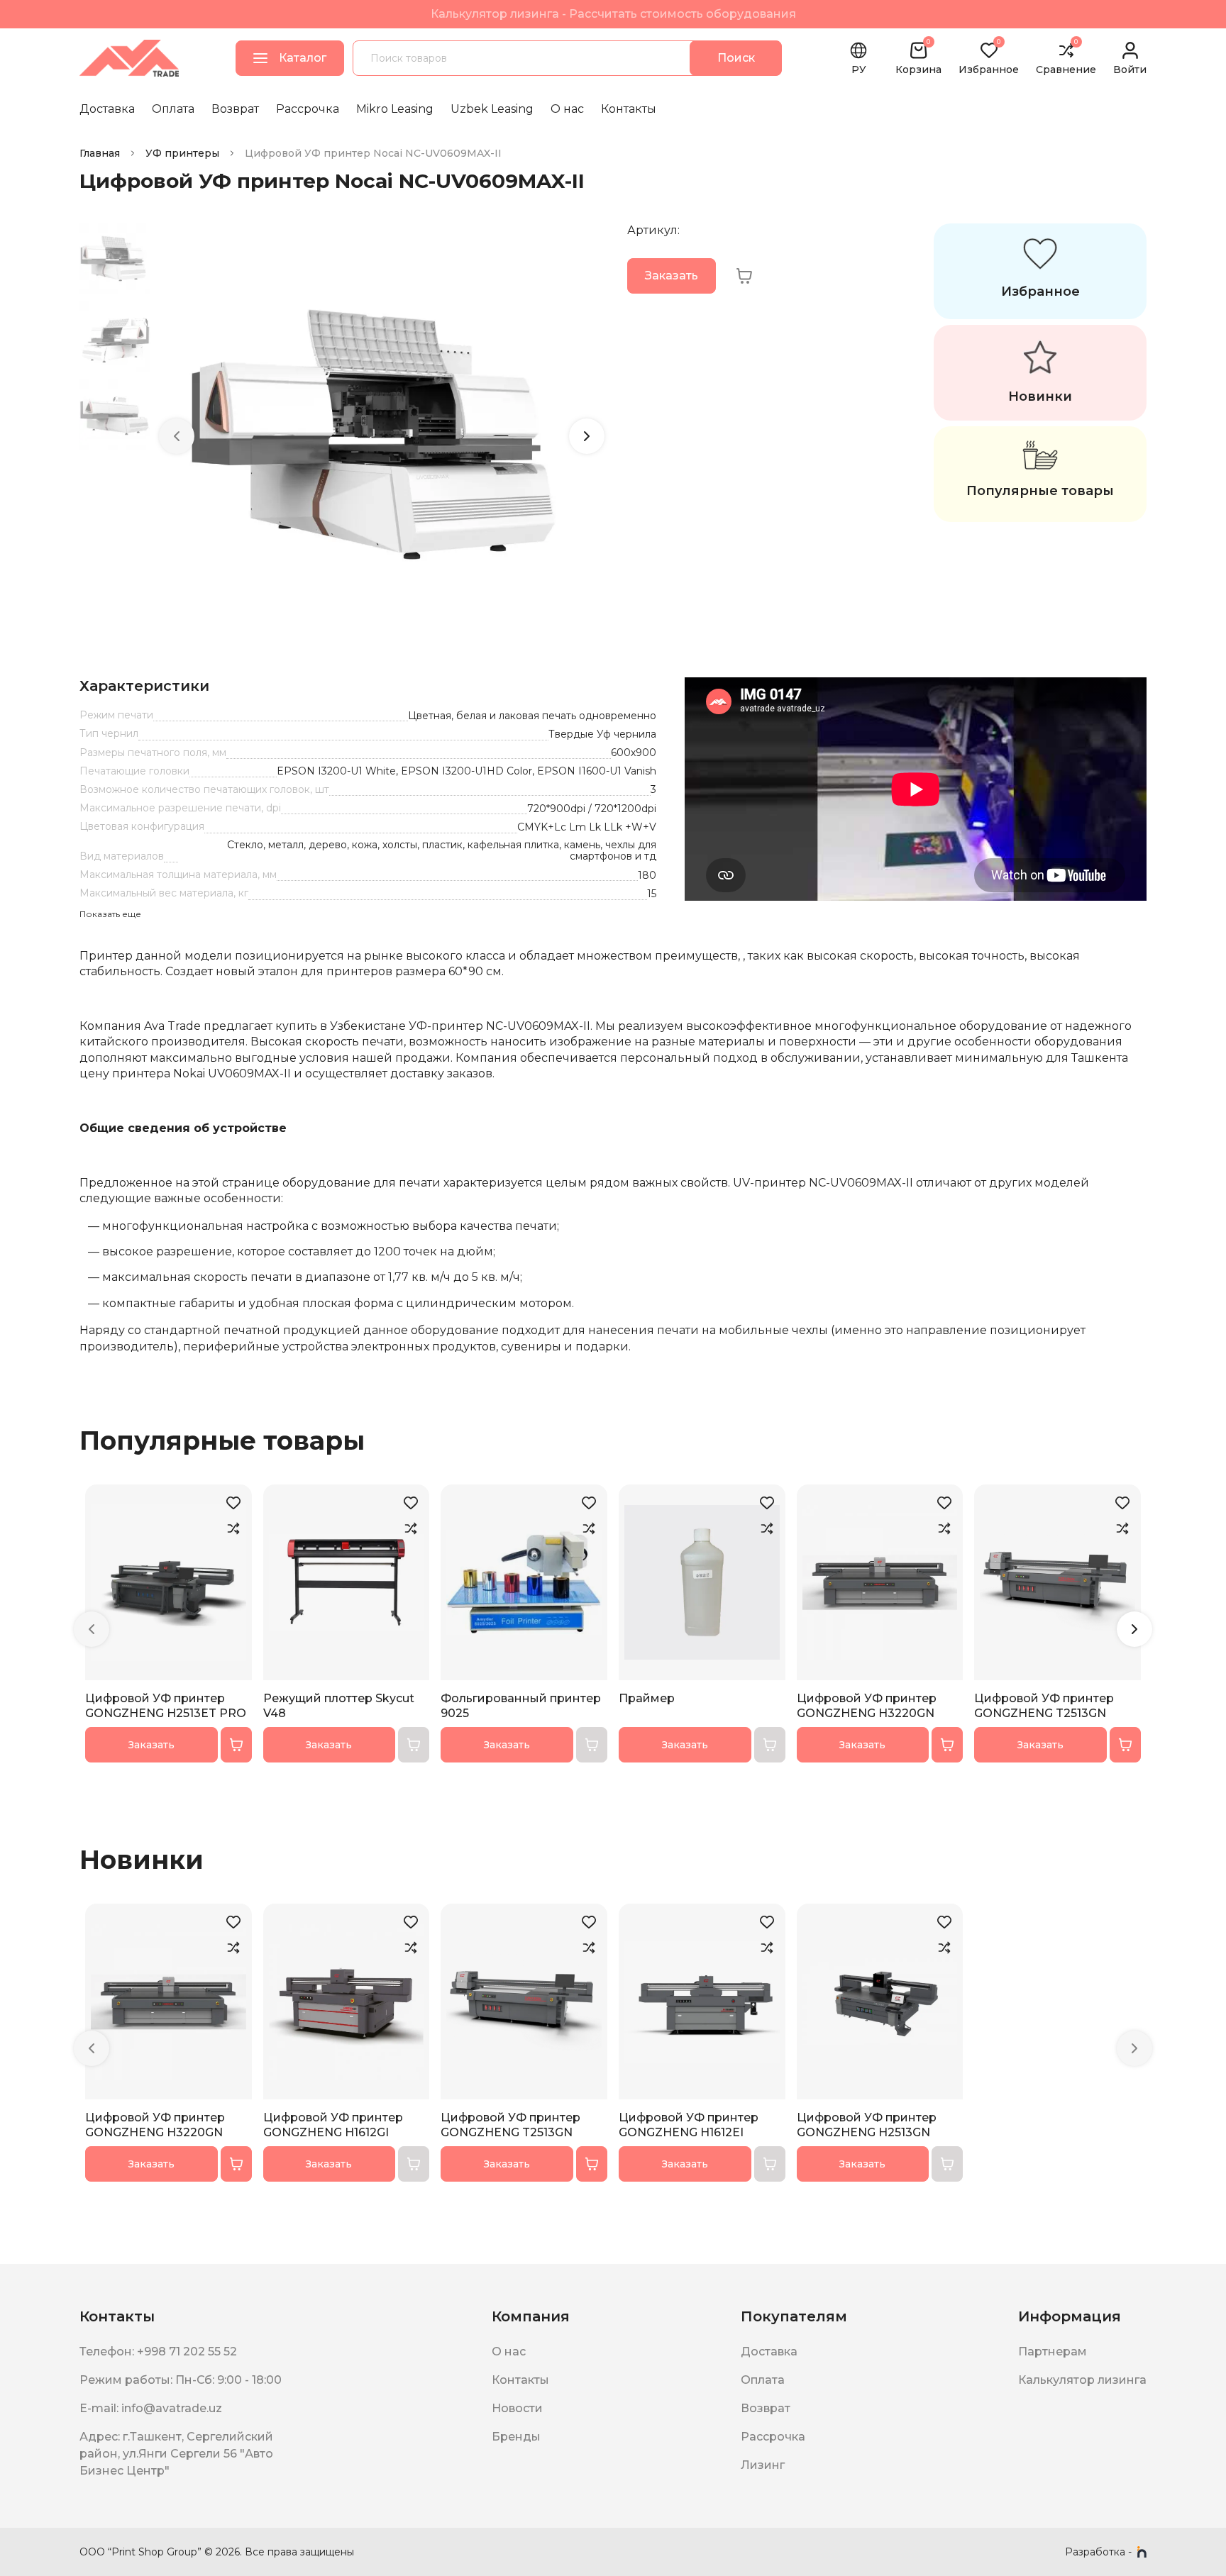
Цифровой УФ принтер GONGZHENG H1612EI (689, 2125)
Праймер (647, 1698)
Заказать (672, 276)
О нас (567, 109)
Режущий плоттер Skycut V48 (339, 1706)
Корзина (918, 58)
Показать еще (110, 914)
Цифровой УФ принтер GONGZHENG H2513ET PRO (166, 1706)
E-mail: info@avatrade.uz (151, 2408)
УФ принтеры (182, 153)
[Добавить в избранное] (233, 1503)
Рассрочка (308, 109)
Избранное (989, 58)
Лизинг (763, 2465)
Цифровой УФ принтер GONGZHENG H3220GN (867, 1706)
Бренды (516, 2437)
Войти (1130, 69)
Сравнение (1066, 58)
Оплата (173, 109)
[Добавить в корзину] (236, 1745)
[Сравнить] (233, 1528)
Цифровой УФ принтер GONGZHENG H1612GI (333, 2125)
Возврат (235, 109)
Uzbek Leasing (492, 109)
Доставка (107, 109)
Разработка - (1098, 2552)
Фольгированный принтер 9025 (521, 1706)
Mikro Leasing (395, 109)
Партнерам (1053, 2352)
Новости (517, 2408)
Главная (100, 153)
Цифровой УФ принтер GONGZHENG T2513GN (1044, 1706)
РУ (859, 70)
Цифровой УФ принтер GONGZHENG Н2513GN (867, 2125)
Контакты (629, 109)
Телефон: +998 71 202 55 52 (158, 2352)
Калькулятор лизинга (1082, 2380)
